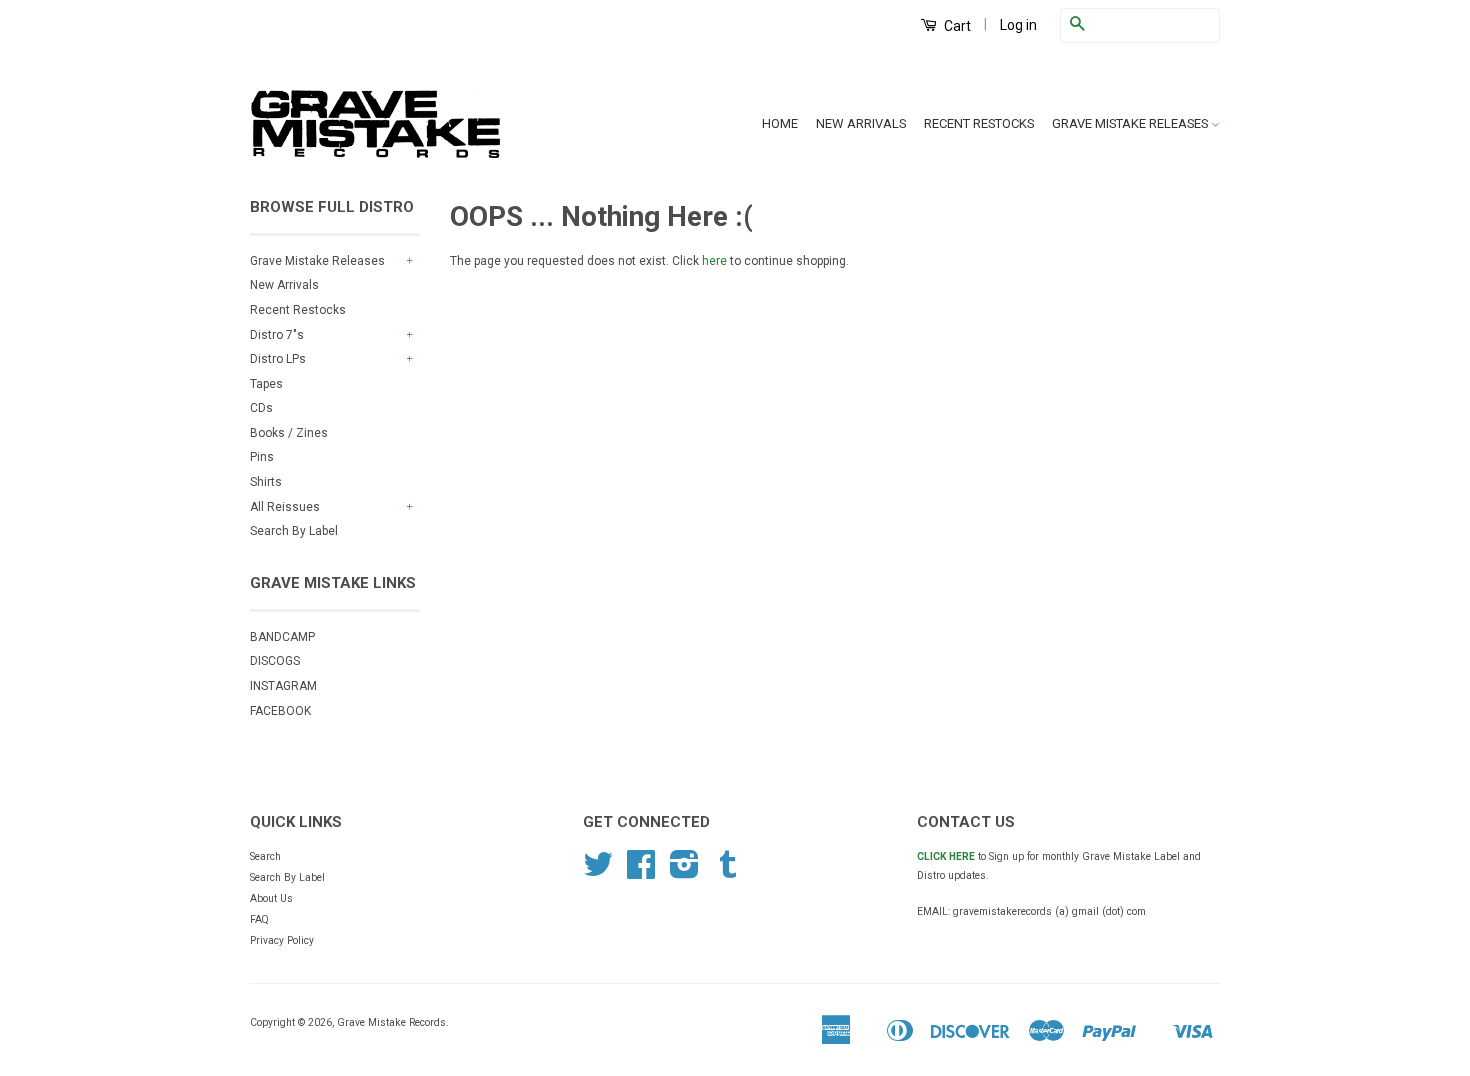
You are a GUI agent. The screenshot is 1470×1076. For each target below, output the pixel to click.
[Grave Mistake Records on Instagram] (684, 872)
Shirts (266, 482)
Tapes (266, 384)
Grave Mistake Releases (317, 261)
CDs (261, 408)
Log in (1018, 25)
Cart (956, 26)
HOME (780, 123)
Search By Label (294, 531)
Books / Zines (289, 433)
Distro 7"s (277, 335)
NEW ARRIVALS (861, 123)
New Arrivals (284, 285)
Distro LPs (278, 359)
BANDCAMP (282, 637)
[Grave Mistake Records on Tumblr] (728, 872)
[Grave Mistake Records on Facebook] (641, 872)
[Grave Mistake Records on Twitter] (598, 872)
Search (265, 856)
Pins (262, 457)
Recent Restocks (298, 310)
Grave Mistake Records (391, 1022)
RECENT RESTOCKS (979, 123)
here (714, 261)
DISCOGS (275, 661)
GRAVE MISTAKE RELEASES (1131, 123)
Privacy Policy (282, 940)
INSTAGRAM (283, 686)
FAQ (259, 919)
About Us (271, 898)
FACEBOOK (280, 711)
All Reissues (285, 507)
